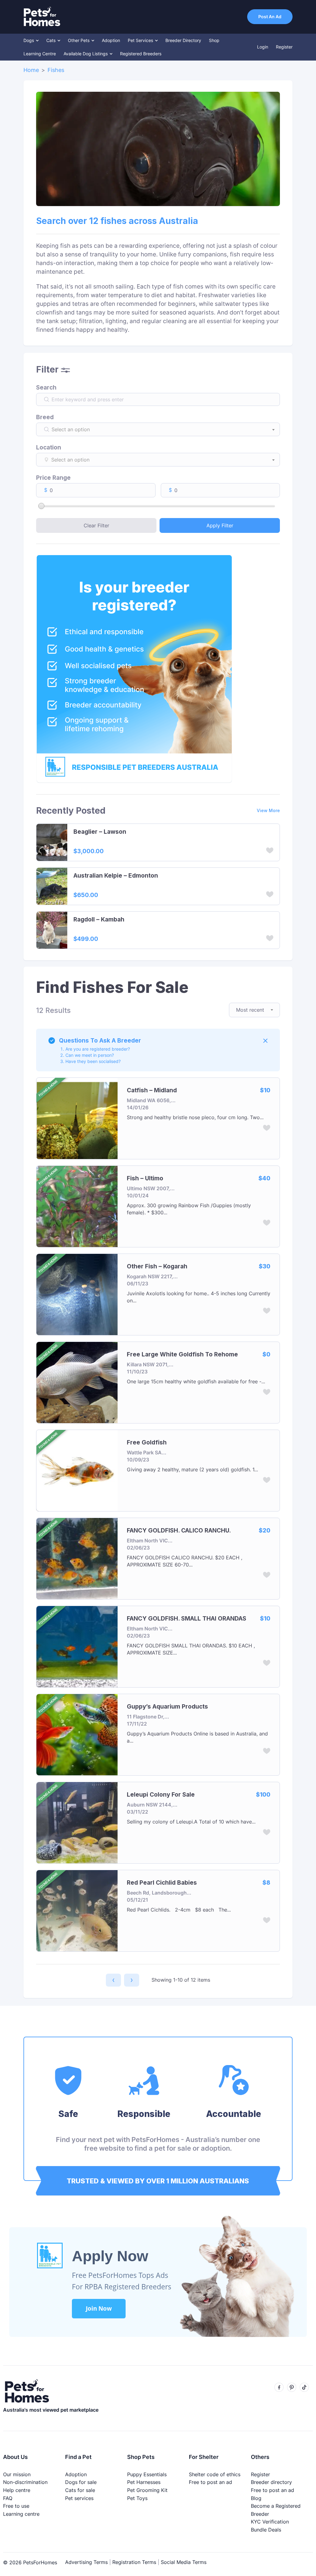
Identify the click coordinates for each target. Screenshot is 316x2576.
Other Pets (79, 40)
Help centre (17, 2490)
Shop (214, 40)
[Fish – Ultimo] (77, 1206)
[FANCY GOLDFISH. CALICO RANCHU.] (77, 1558)
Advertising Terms (86, 2562)
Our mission (17, 2474)
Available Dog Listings (86, 54)
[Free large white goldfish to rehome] (77, 1382)
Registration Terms (134, 2562)
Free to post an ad (210, 2482)
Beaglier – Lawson (100, 832)
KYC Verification (270, 2522)
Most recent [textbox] (250, 1010)
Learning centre (21, 2514)
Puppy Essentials (147, 2474)
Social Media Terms (184, 2562)
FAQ (8, 2498)
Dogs (29, 40)
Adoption (111, 40)
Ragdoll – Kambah (99, 920)
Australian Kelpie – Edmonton (116, 876)
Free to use (16, 2506)
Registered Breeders (141, 54)
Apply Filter (220, 525)
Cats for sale (80, 2490)
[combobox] (164, 429)
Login (263, 47)
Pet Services (141, 40)
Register (284, 47)
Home (31, 70)
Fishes (56, 70)
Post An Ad (270, 17)
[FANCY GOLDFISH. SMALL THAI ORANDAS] (77, 1646)
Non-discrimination (25, 2482)
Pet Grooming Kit (147, 2490)
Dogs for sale (81, 2482)
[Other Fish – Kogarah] (77, 1294)
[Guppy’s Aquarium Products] (77, 1734)
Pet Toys (137, 2498)
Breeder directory (271, 2482)
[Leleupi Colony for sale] (77, 1822)
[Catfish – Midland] (77, 1118)
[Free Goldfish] (77, 1470)
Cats (52, 40)
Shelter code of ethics (215, 2474)
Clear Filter (96, 525)
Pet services (79, 2498)
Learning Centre (40, 54)
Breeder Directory (183, 40)
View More (268, 810)
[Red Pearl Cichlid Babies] (77, 1910)
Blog (256, 2498)
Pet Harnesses (144, 2482)
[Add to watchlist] (270, 852)
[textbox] (164, 429)
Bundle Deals (266, 2530)
